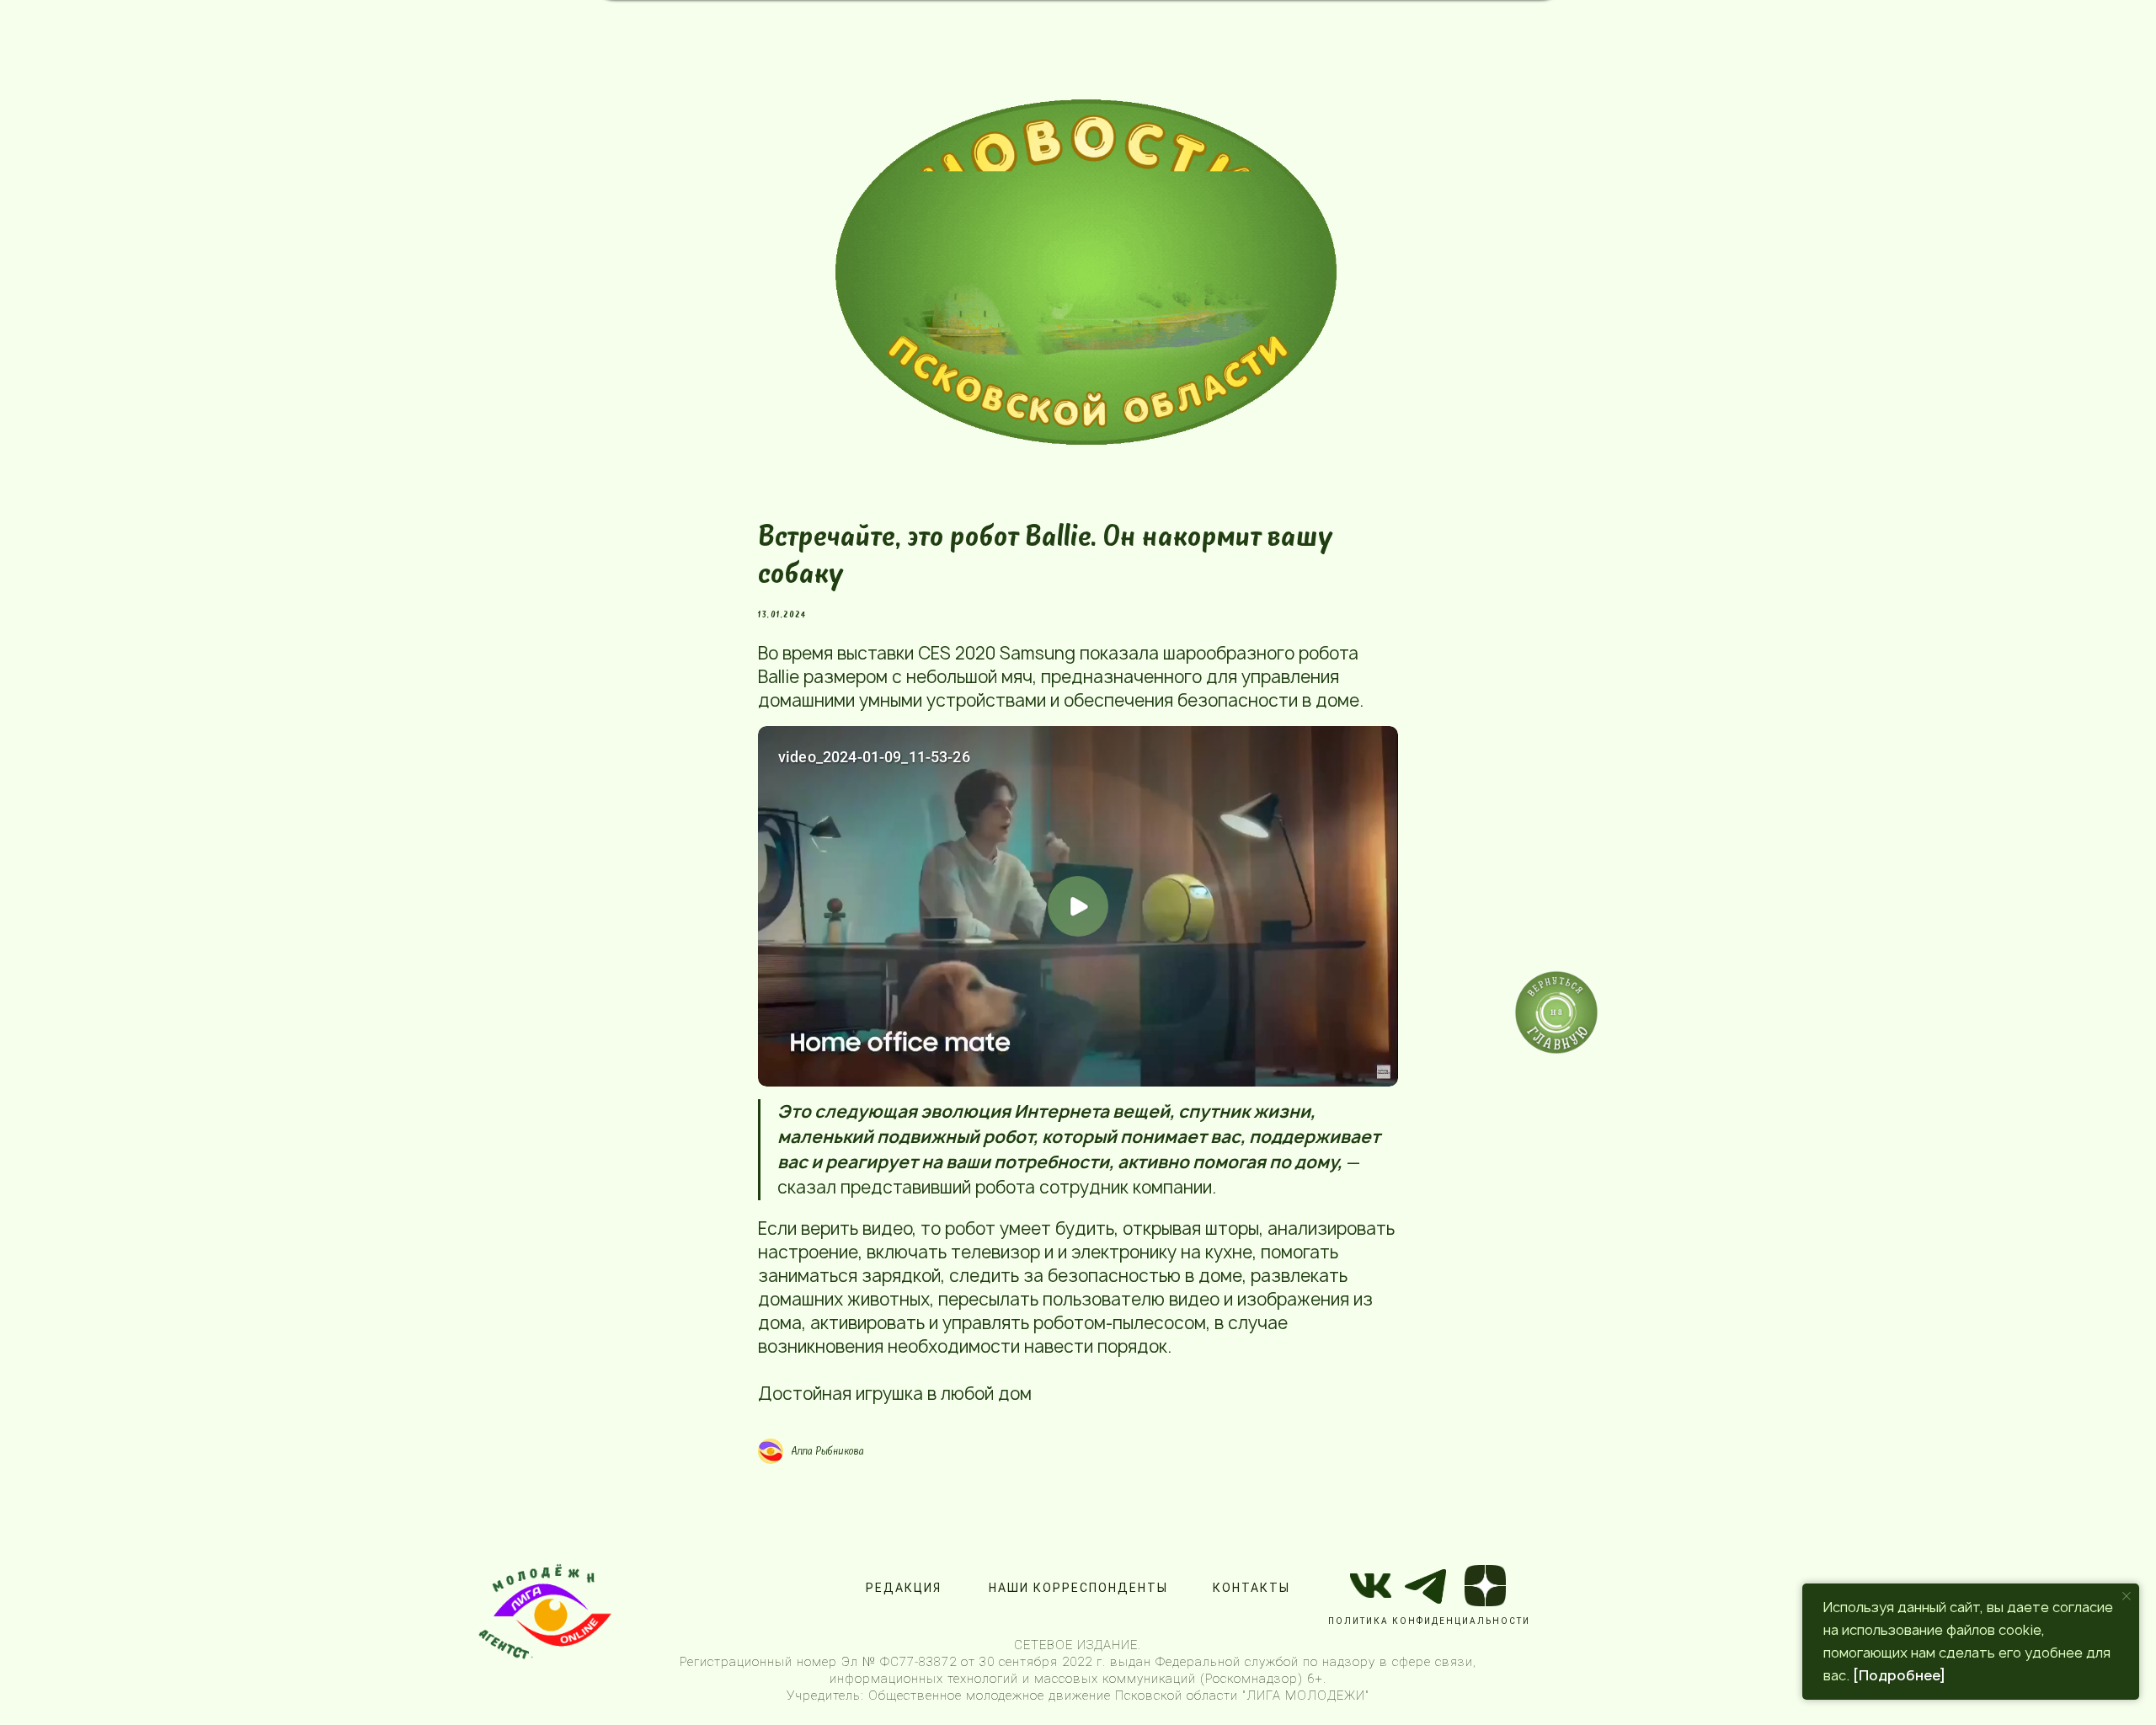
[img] (1086, 272)
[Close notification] (2127, 1596)
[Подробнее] (1899, 1675)
